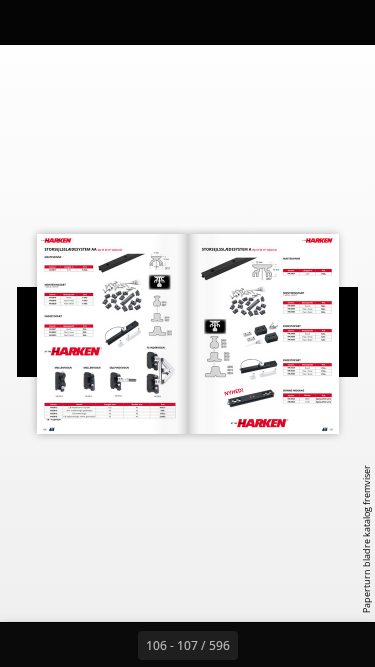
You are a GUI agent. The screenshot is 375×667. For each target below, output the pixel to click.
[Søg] (72, 22)
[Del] (303, 22)
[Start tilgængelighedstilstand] (116, 22)
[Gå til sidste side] (304, 645)
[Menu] (28, 22)
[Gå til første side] (72, 645)
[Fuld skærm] (347, 22)
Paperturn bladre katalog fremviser (366, 539)
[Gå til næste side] (260, 645)
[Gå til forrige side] (116, 645)
